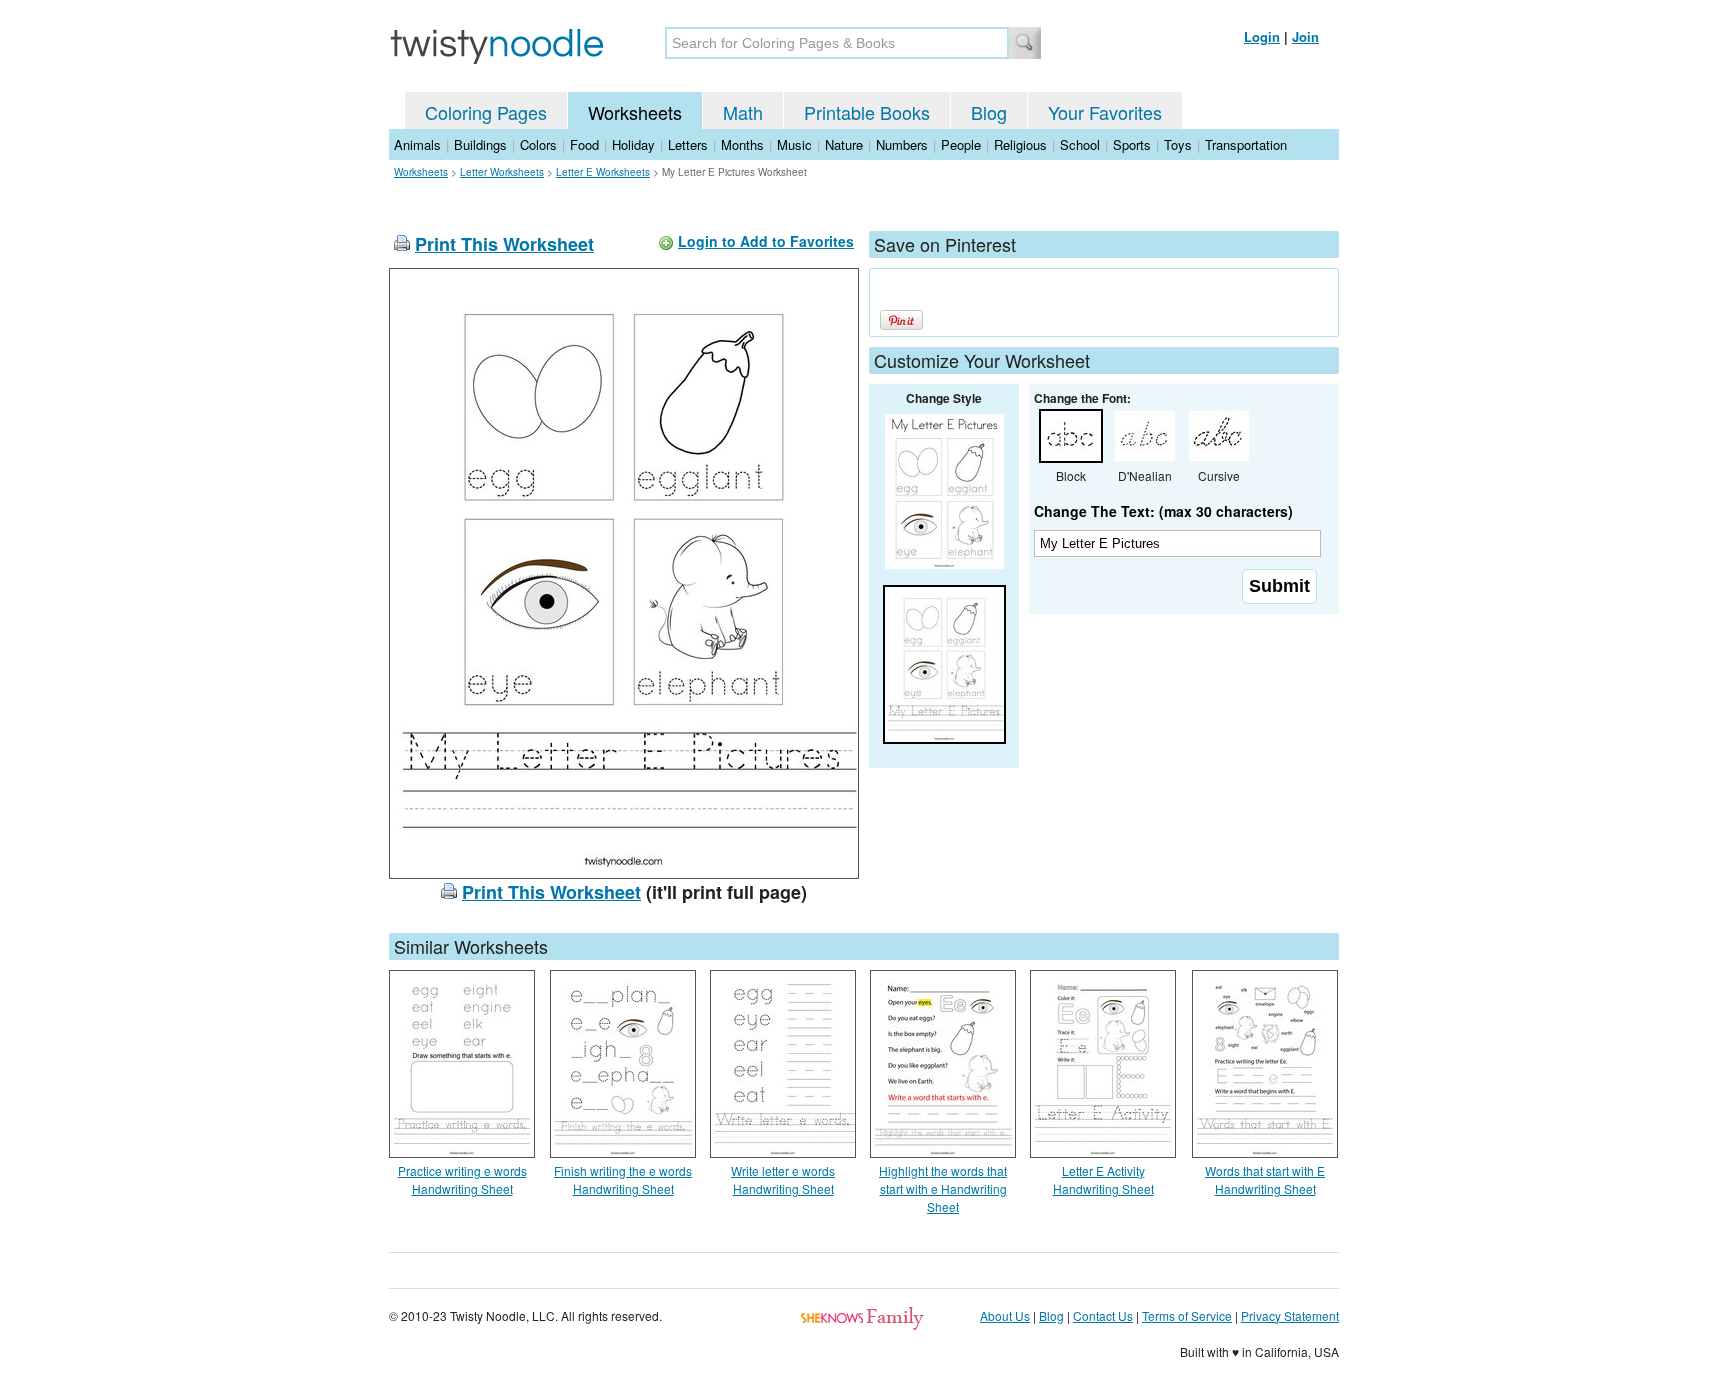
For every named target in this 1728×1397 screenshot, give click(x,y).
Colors (538, 144)
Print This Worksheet (504, 244)
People (961, 144)
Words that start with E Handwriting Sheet (1265, 1179)
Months (742, 144)
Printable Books (867, 112)
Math (743, 112)
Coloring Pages (486, 112)
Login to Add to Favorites (766, 241)
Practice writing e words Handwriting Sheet (462, 1179)
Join (1305, 36)
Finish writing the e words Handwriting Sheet (623, 1179)
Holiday (633, 144)
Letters (688, 144)
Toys (1178, 144)
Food (584, 144)
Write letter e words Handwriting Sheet (783, 1179)
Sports (1132, 144)
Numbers (902, 144)
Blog (989, 112)
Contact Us (1103, 1315)
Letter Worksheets (502, 172)
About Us (1005, 1315)
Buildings (480, 144)
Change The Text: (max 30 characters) (1163, 511)
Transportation (1246, 144)
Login (1262, 36)
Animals (417, 144)
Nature (844, 144)
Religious (1020, 144)
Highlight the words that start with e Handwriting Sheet (943, 1188)
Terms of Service (1187, 1315)
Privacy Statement (1290, 1315)
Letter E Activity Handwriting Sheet (1103, 1179)
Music (794, 144)
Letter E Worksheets (603, 172)
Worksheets (635, 112)
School (1080, 144)
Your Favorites (1105, 112)
